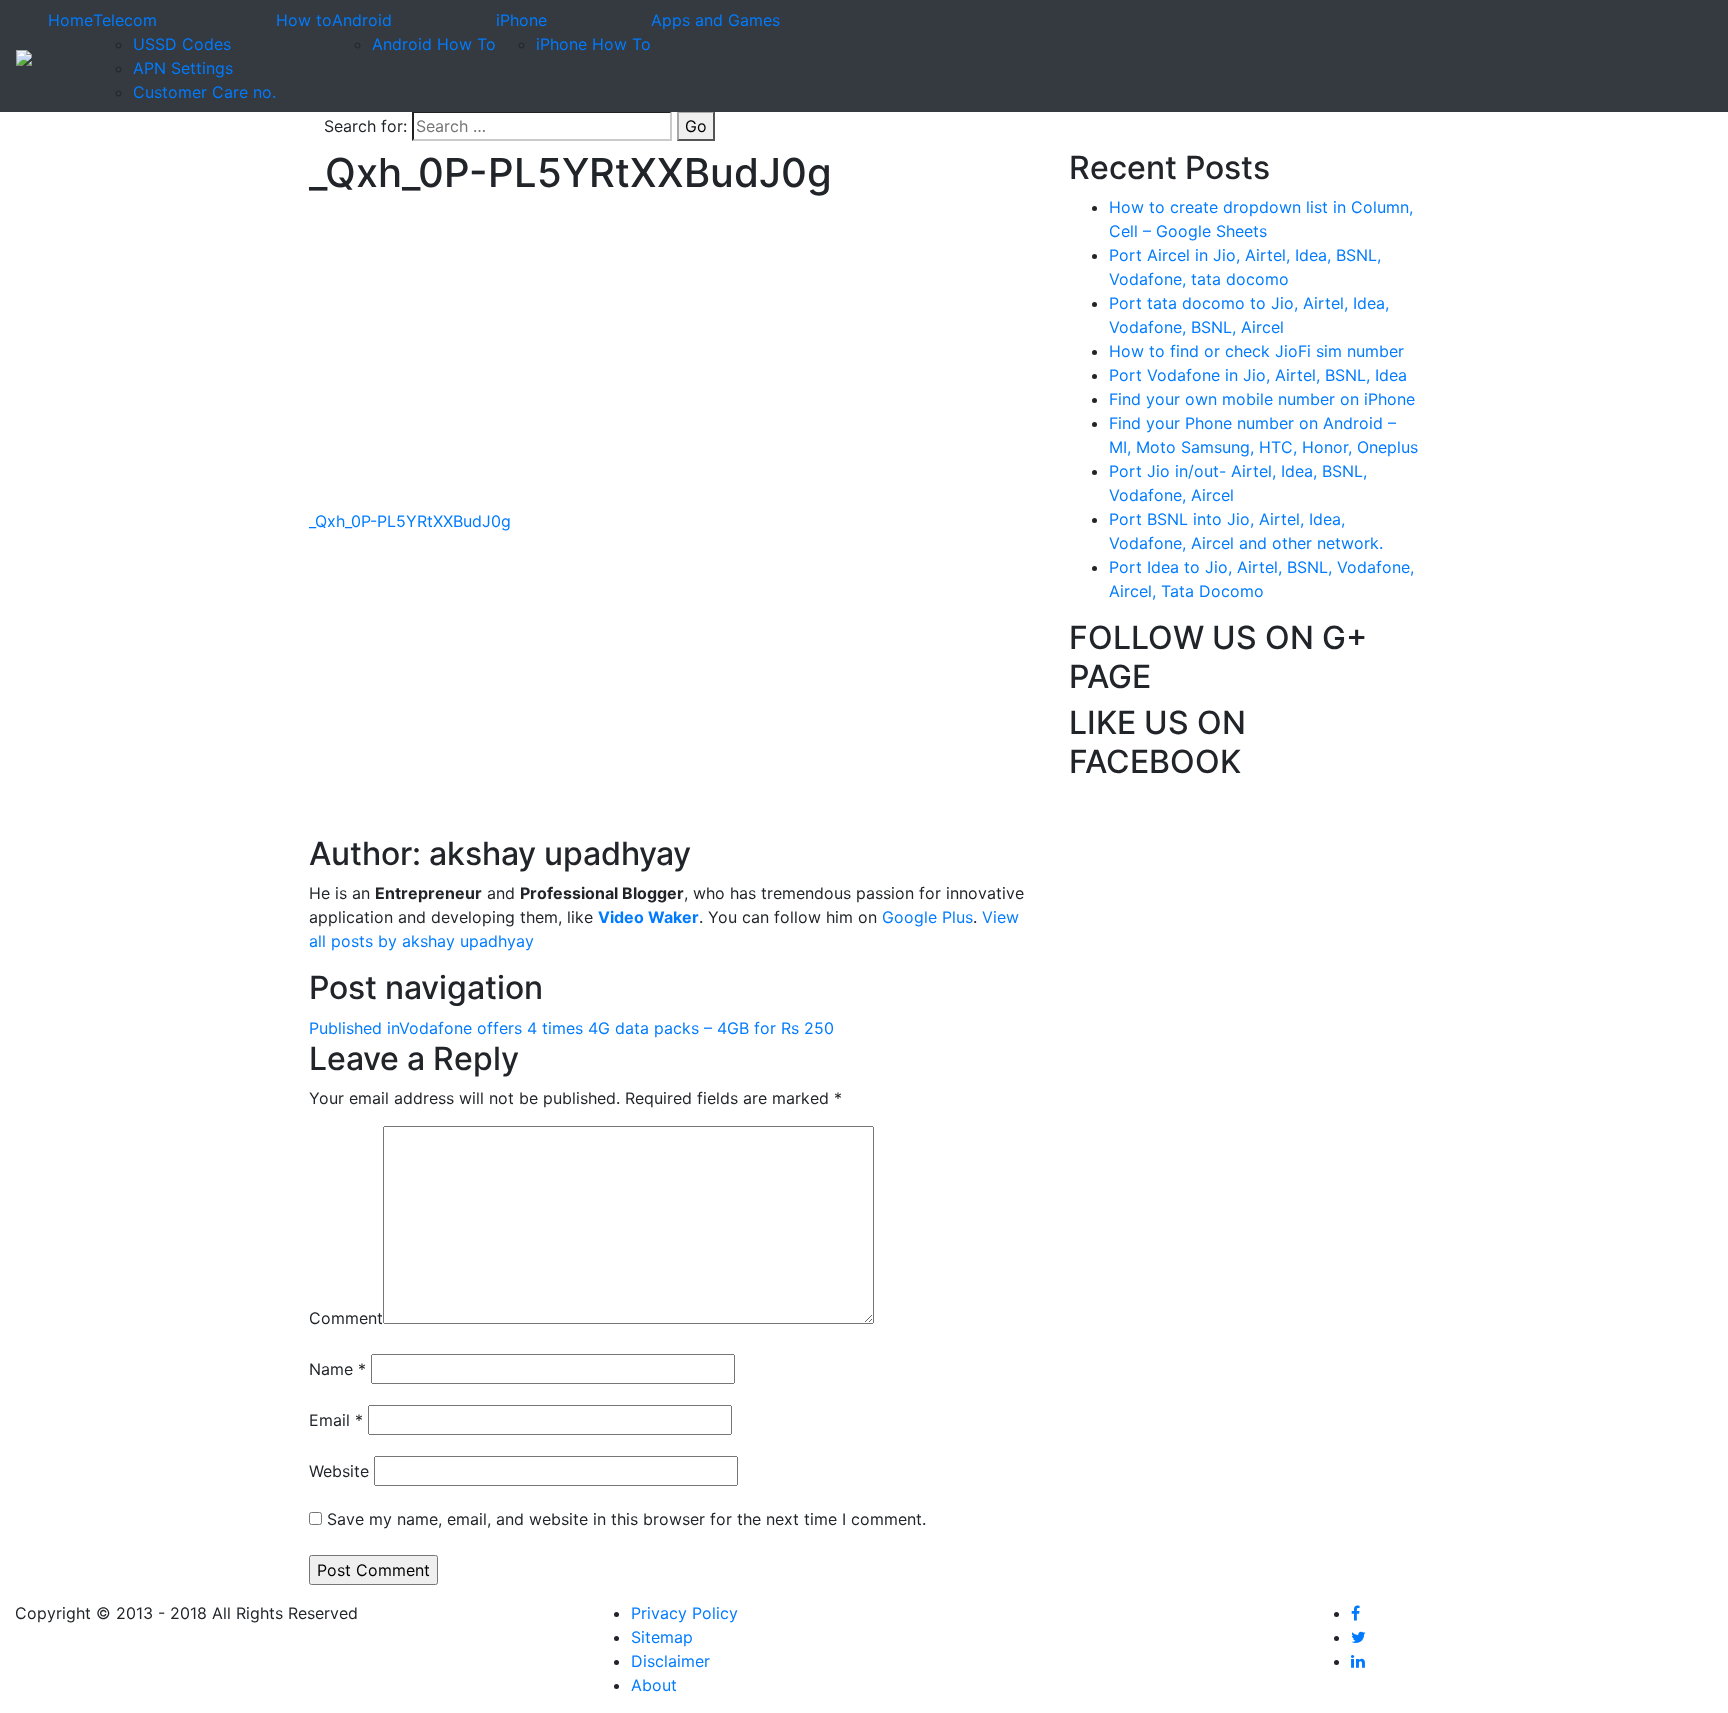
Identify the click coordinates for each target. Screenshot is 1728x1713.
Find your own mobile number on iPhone (1262, 399)
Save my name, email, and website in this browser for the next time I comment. (626, 1519)
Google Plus (927, 917)
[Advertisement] (674, 369)
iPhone (521, 20)
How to (304, 20)
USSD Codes (182, 44)
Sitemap (662, 1637)
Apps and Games (715, 20)
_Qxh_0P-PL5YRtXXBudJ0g (410, 521)
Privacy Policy (684, 1613)
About (654, 1685)
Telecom (125, 20)
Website (339, 1471)
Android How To (434, 44)
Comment (346, 1318)
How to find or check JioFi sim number (1256, 351)
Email (336, 1420)
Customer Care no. (204, 92)
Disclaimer (670, 1661)
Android (362, 20)
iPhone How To (593, 44)
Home (70, 20)
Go (696, 126)
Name (337, 1369)
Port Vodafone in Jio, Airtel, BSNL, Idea (1258, 375)
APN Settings (183, 68)
